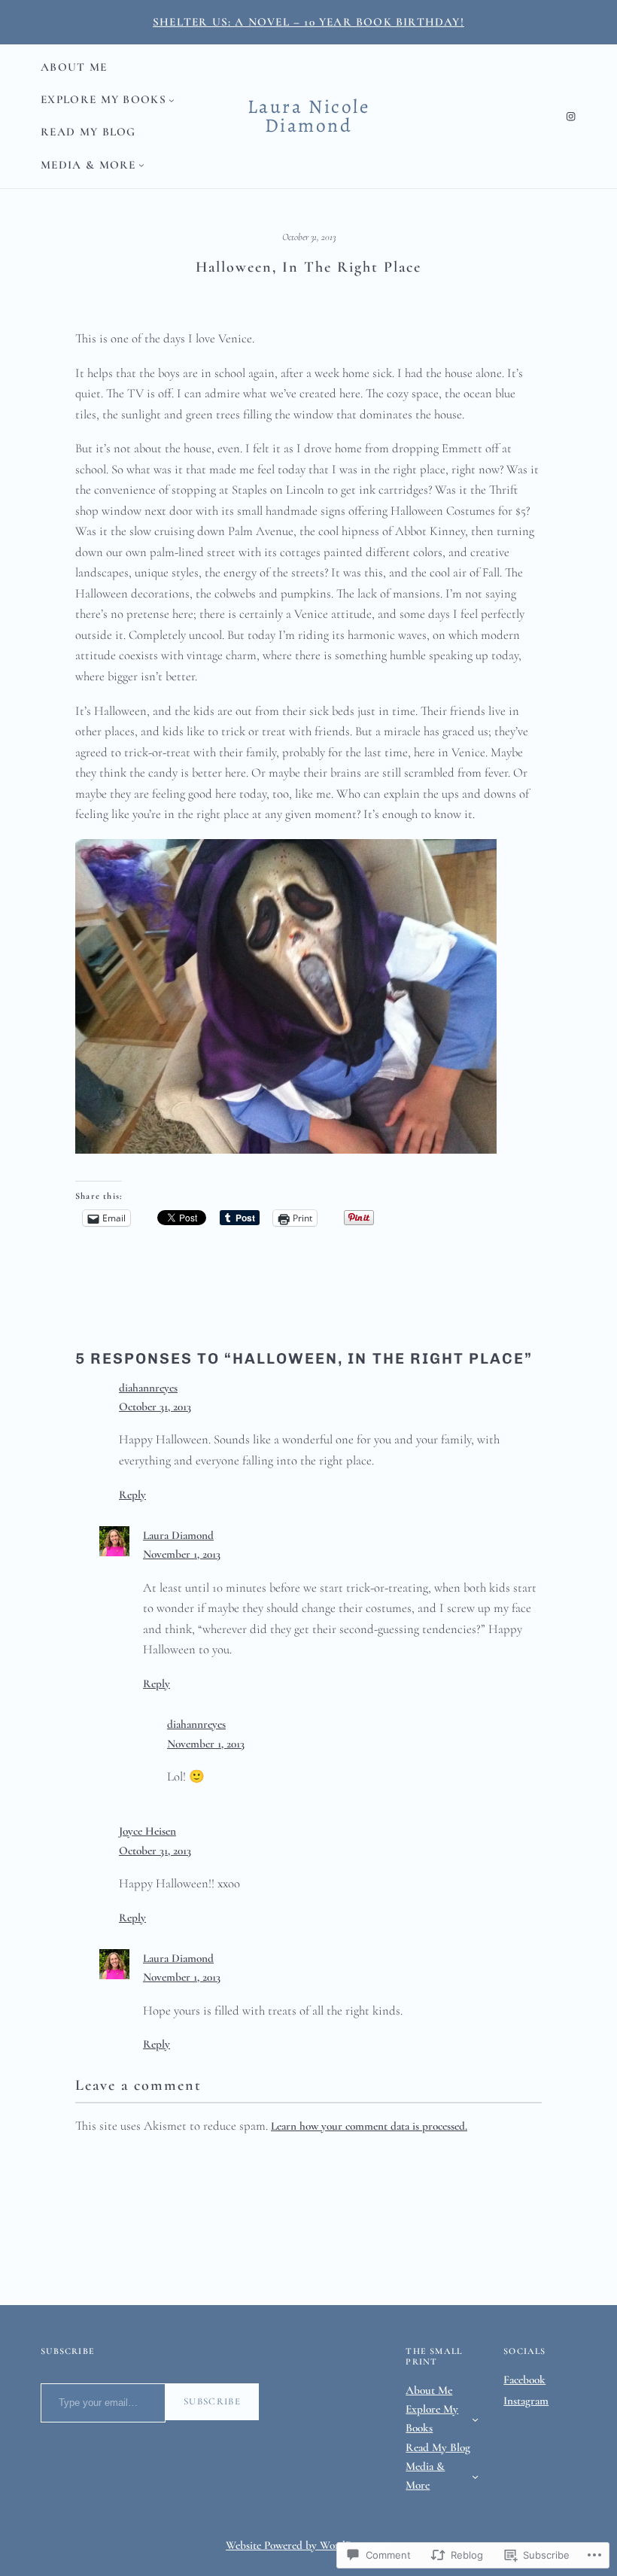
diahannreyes (148, 1388)
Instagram (526, 2401)
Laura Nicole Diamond (308, 116)
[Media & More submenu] (141, 165)
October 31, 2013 (155, 1407)
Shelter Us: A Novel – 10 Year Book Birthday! (308, 22)
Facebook (524, 2380)
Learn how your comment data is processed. (369, 2126)
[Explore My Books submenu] (172, 100)
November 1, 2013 (182, 1554)
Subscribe (212, 2401)
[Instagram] (571, 116)
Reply (132, 1495)
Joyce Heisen (147, 1831)
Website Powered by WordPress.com (307, 2545)
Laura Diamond (178, 1535)
